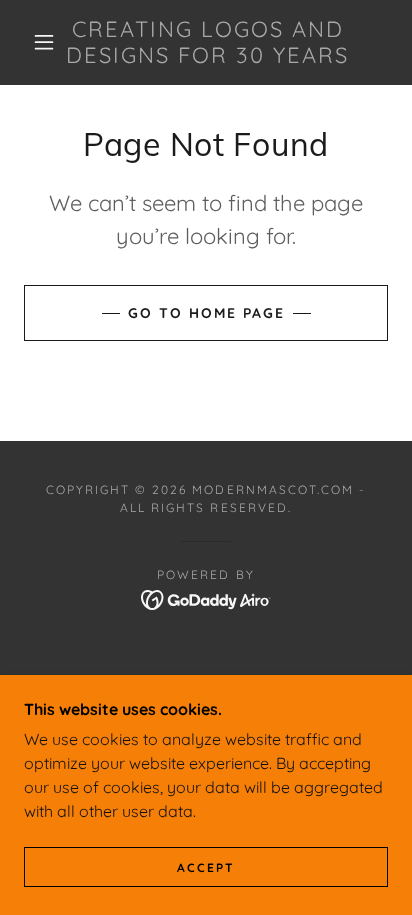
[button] (44, 42)
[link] (208, 42)
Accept (206, 867)
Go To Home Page (206, 313)
